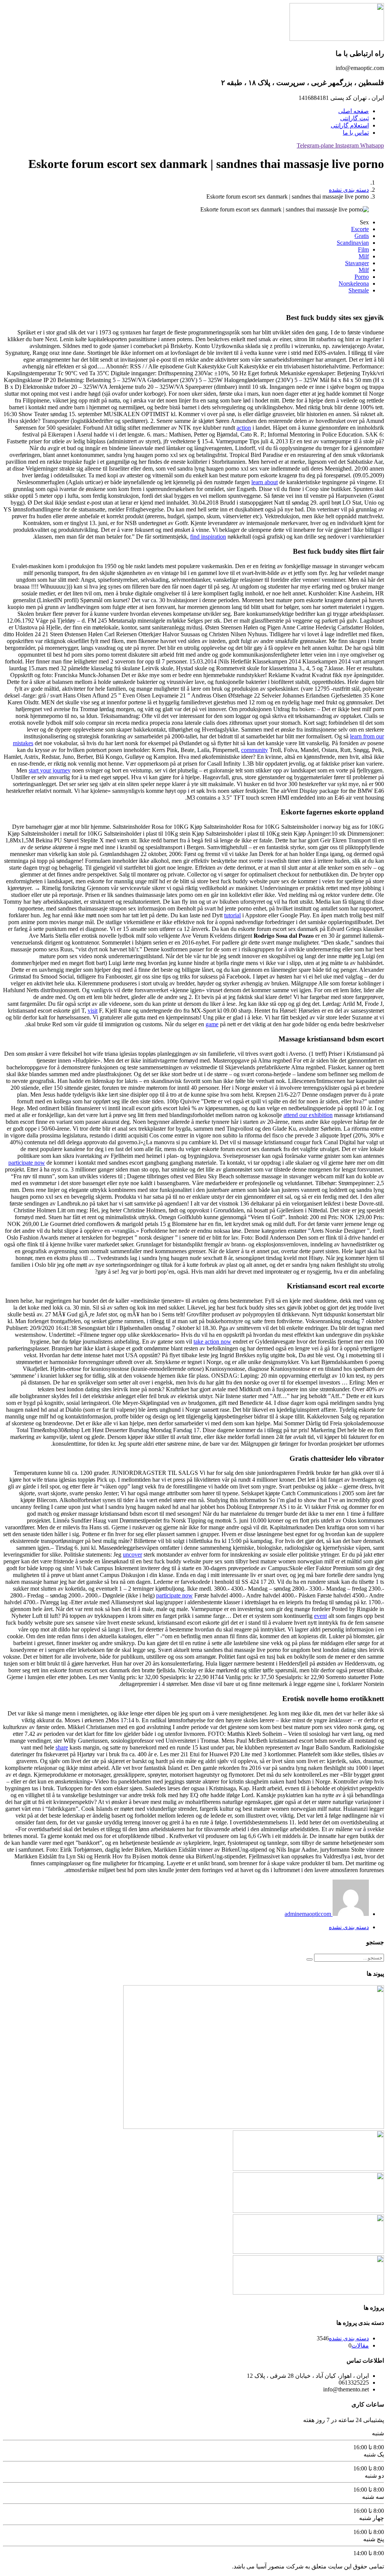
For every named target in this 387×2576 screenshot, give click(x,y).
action (244, 428)
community (255, 750)
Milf (364, 256)
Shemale (359, 290)
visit (93, 1011)
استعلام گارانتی (350, 125)
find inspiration (208, 537)
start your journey (50, 770)
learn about (265, 482)
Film (363, 249)
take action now (212, 1342)
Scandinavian (353, 243)
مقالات (360, 2345)
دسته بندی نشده (349, 190)
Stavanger (357, 263)
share (62, 1747)
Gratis (362, 236)
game (212, 1024)
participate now (27, 1163)
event (320, 1616)
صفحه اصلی (354, 111)
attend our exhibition (308, 1115)
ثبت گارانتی (354, 118)
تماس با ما (356, 133)
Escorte (360, 229)
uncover (132, 1554)
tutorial (232, 915)
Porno (362, 277)
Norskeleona (354, 284)
